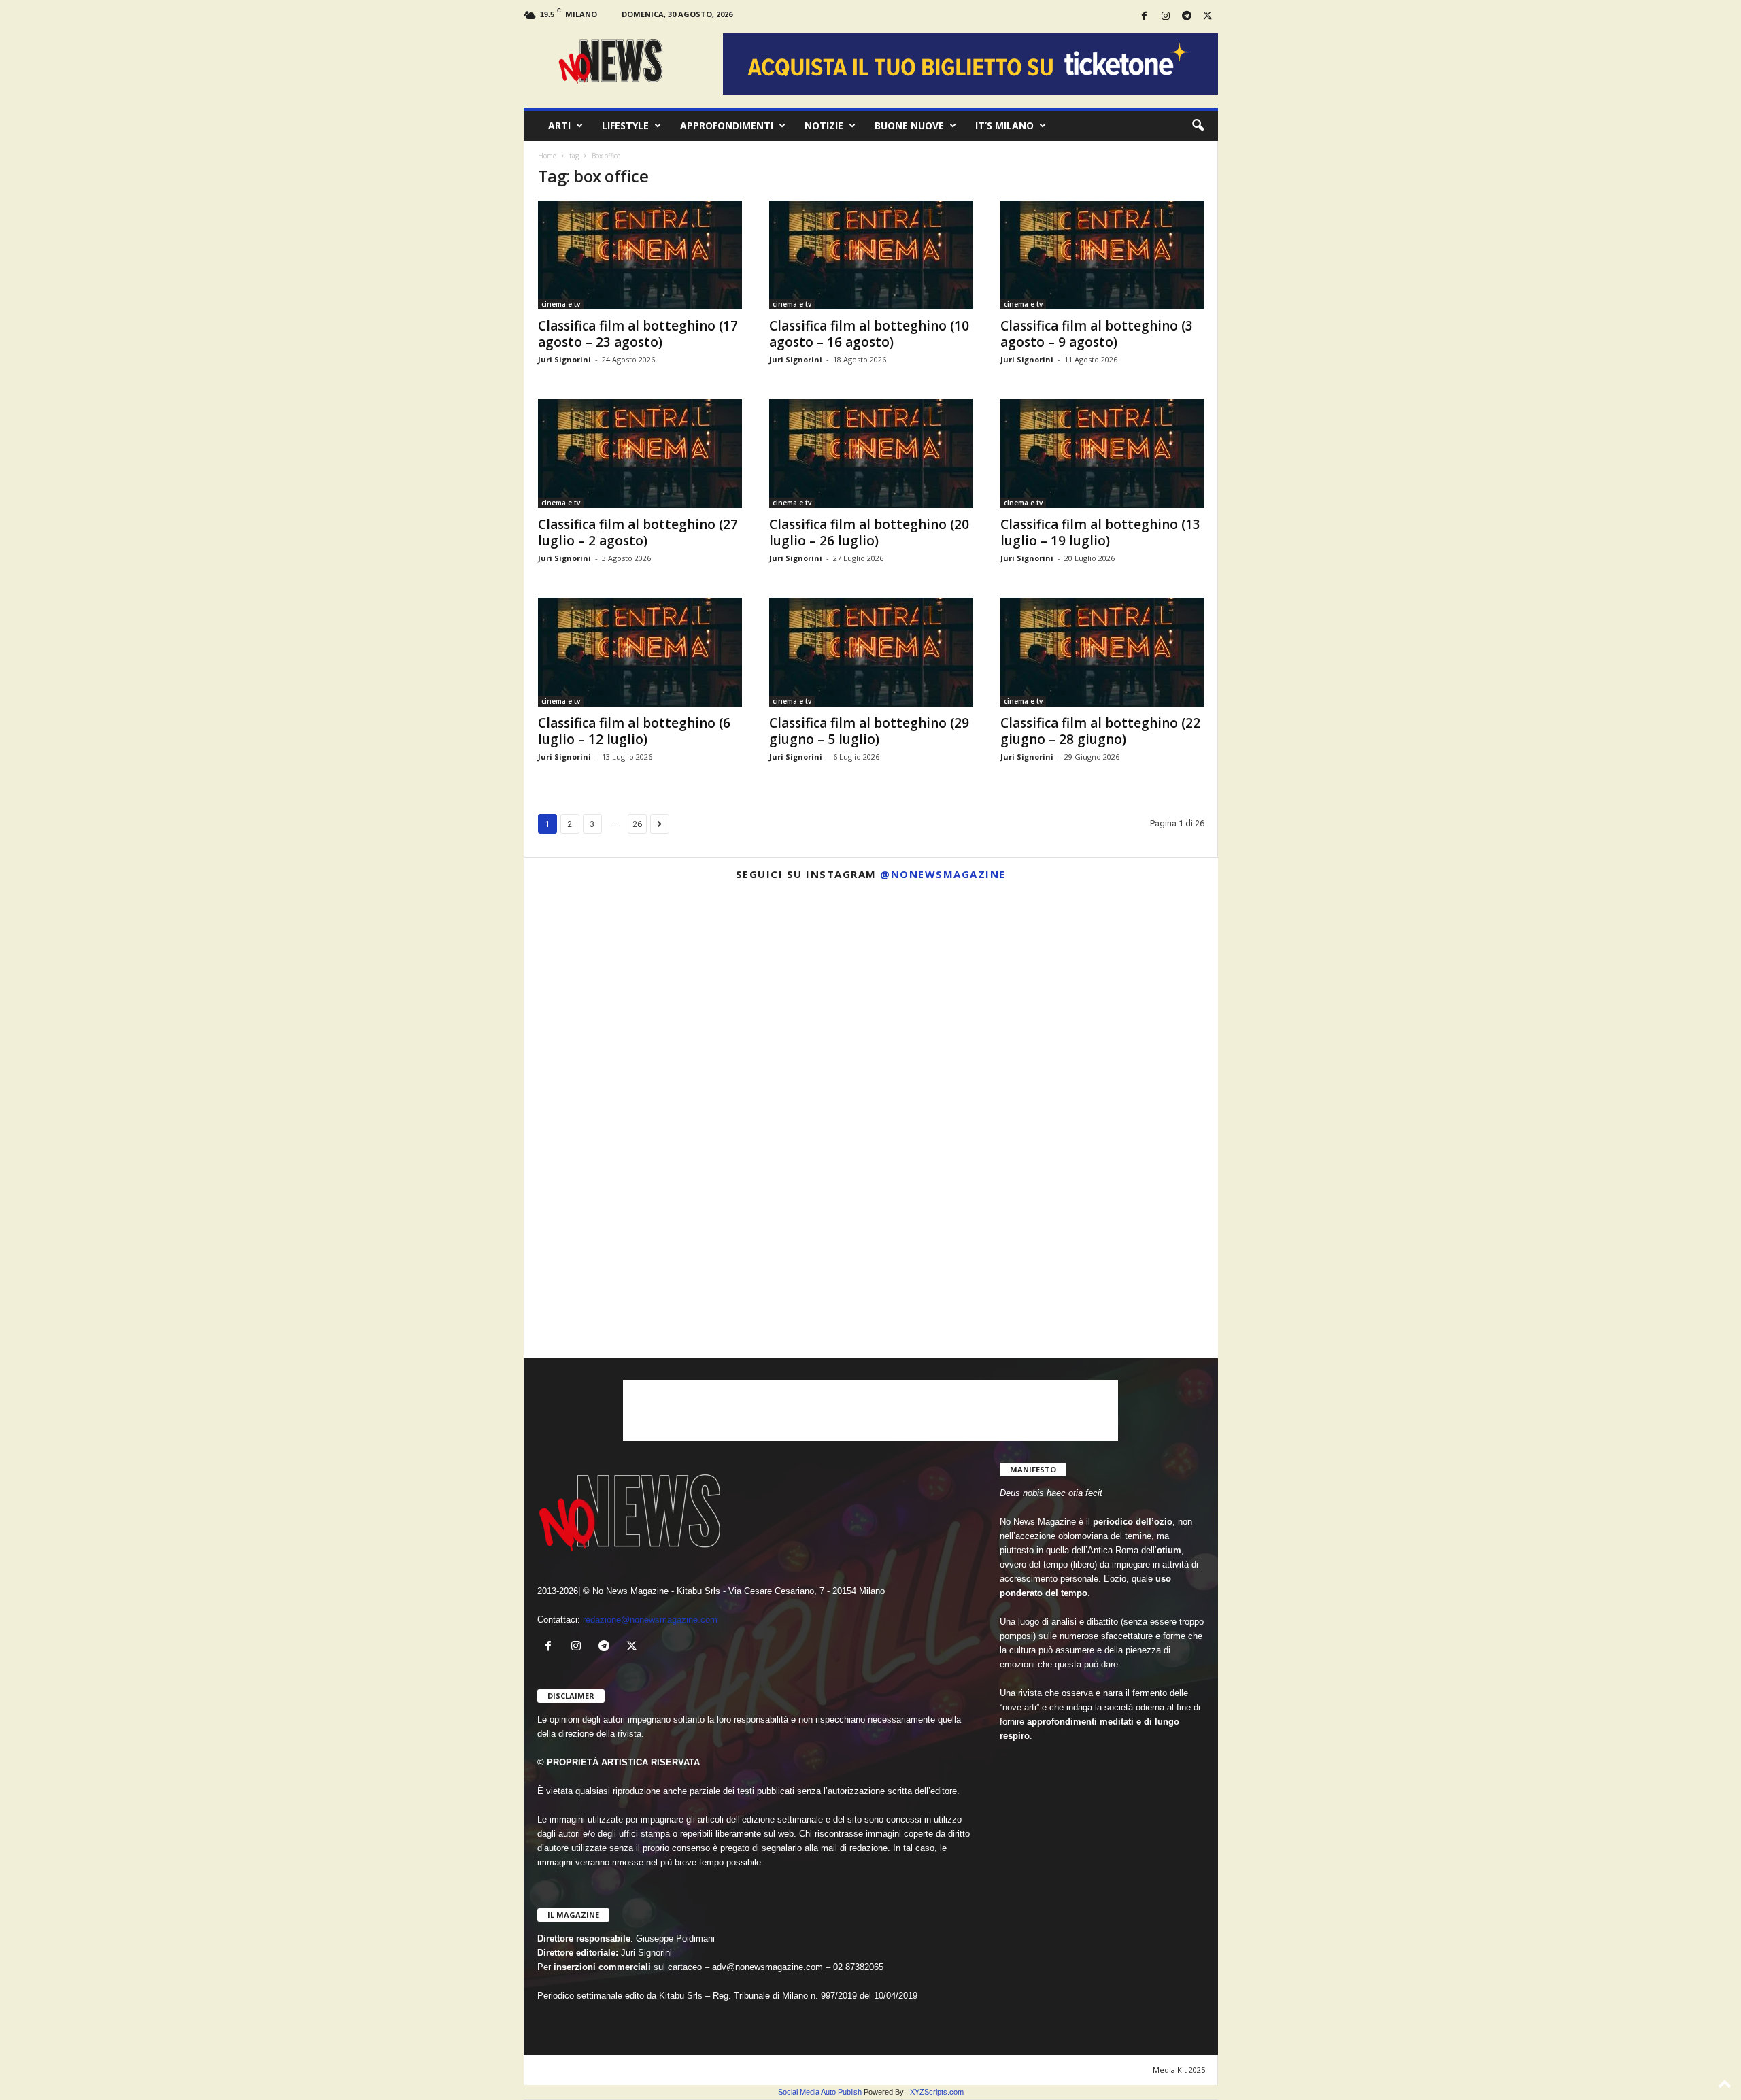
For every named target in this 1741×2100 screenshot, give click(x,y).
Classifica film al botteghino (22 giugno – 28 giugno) (1100, 731)
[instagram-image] (637, 1004)
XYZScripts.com (937, 2092)
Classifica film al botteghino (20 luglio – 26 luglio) (869, 532)
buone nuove (909, 125)
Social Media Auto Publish (820, 2092)
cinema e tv (561, 304)
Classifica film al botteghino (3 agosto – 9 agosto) (1097, 334)
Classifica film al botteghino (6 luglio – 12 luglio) (634, 731)
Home (547, 156)
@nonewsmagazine (943, 874)
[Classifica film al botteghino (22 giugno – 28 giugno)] (1102, 652)
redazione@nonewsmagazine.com (650, 1620)
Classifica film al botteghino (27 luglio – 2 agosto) (638, 532)
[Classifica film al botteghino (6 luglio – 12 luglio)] (640, 652)
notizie (824, 125)
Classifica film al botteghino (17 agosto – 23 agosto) (638, 334)
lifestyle (625, 125)
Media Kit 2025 (1179, 2070)
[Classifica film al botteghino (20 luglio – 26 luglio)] (871, 454)
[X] (1208, 17)
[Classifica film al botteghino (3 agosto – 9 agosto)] (1102, 255)
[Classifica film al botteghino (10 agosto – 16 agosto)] (871, 255)
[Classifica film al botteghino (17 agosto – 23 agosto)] (640, 255)
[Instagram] (1166, 17)
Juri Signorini (564, 359)
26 (637, 824)
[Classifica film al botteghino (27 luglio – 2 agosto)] (640, 454)
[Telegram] (1187, 17)
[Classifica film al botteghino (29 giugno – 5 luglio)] (871, 652)
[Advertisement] (870, 1410)
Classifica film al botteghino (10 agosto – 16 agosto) (869, 334)
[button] (1198, 126)
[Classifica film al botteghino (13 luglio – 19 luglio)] (1102, 454)
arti (559, 125)
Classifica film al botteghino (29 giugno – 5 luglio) (869, 731)
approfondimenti (727, 125)
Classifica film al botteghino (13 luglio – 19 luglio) (1100, 532)
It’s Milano (1004, 125)
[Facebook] (1145, 17)
